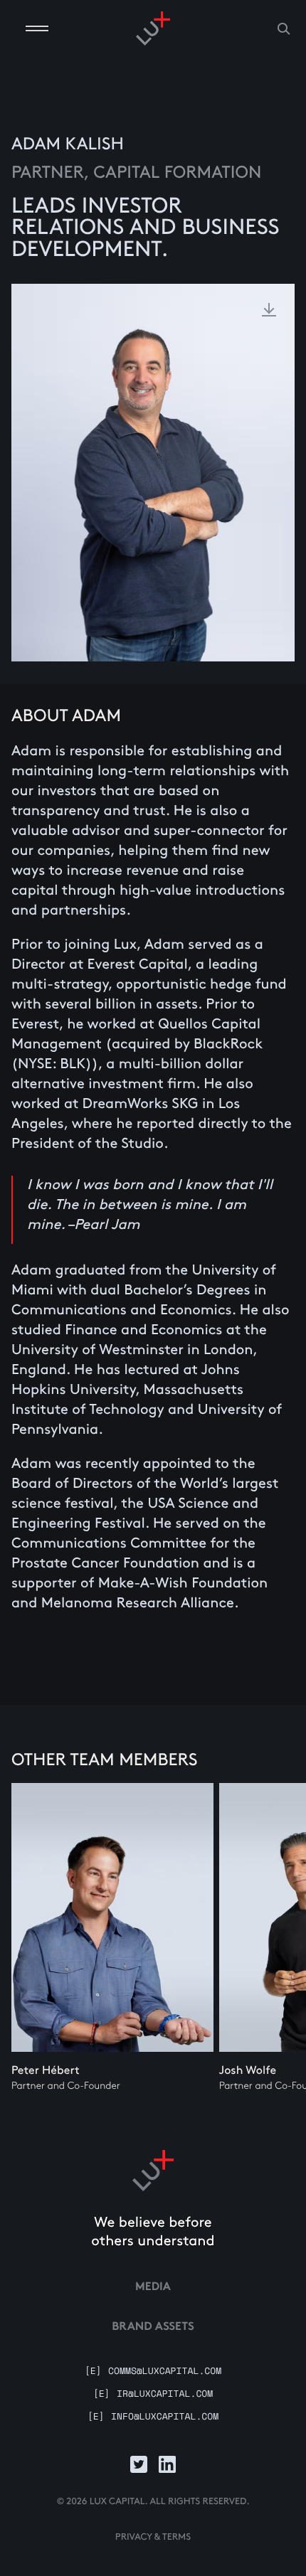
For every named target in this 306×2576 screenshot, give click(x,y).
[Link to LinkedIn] (167, 2464)
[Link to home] (153, 2171)
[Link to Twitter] (139, 2464)
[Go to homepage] (153, 28)
